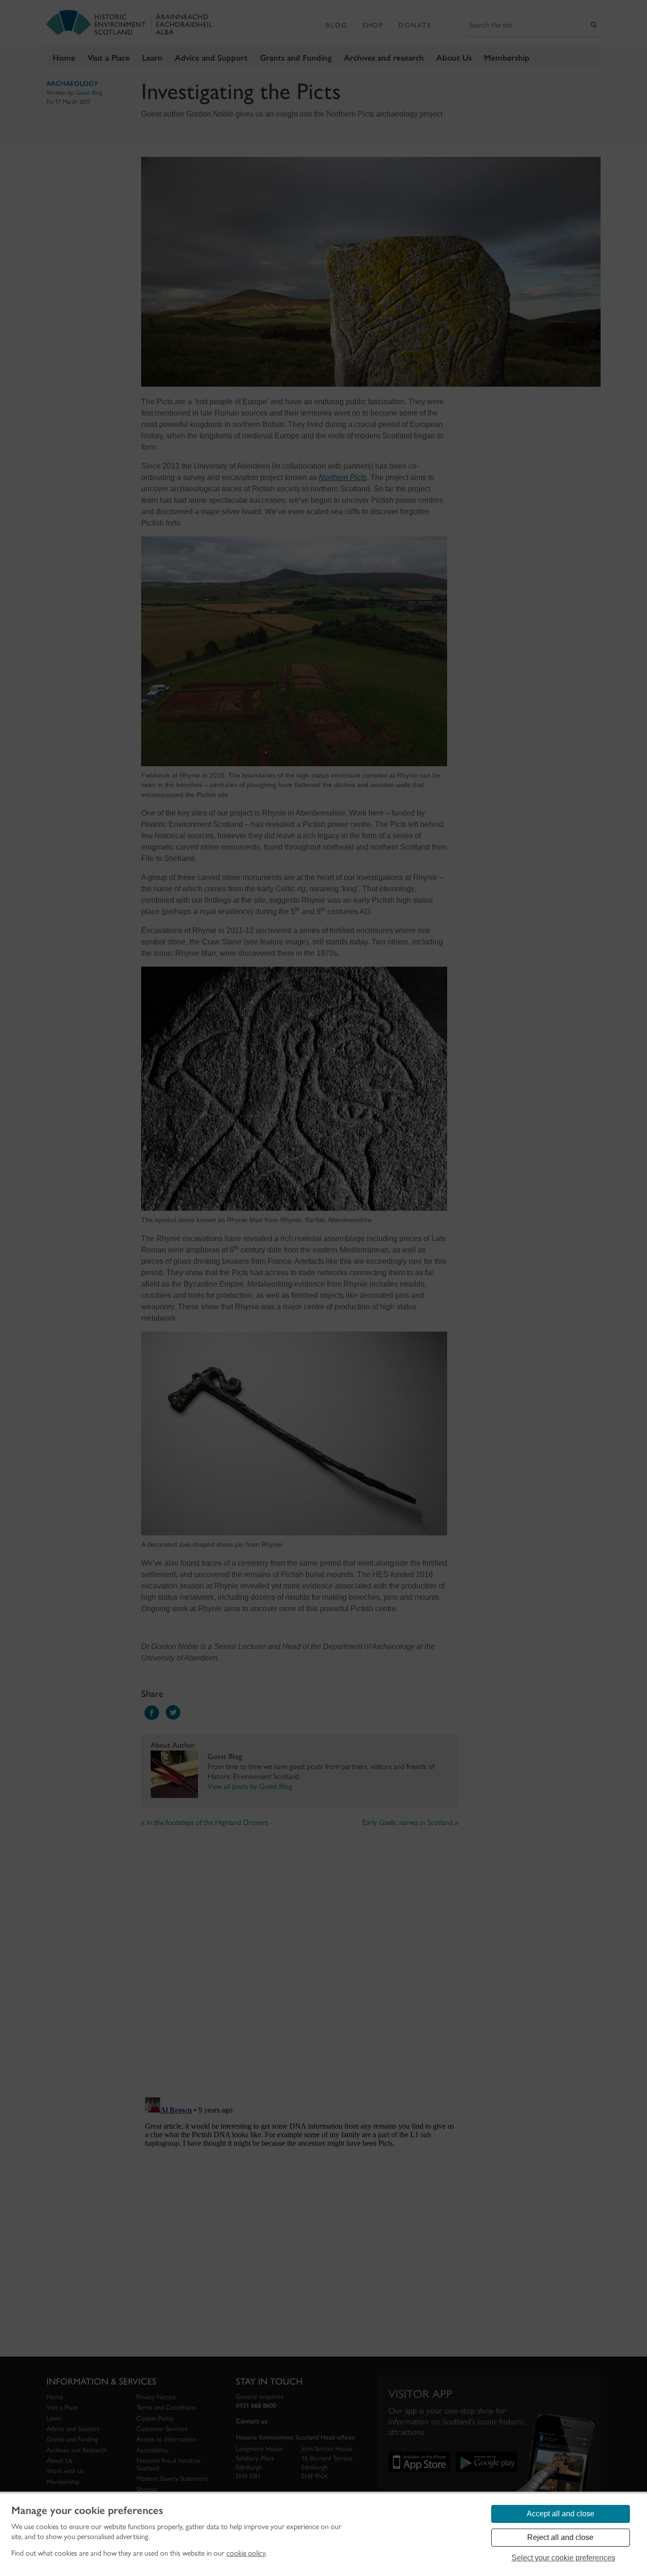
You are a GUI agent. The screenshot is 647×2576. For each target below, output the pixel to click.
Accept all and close (561, 2514)
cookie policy (246, 2553)
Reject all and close (560, 2537)
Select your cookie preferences (563, 2558)
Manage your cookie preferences (87, 2511)
